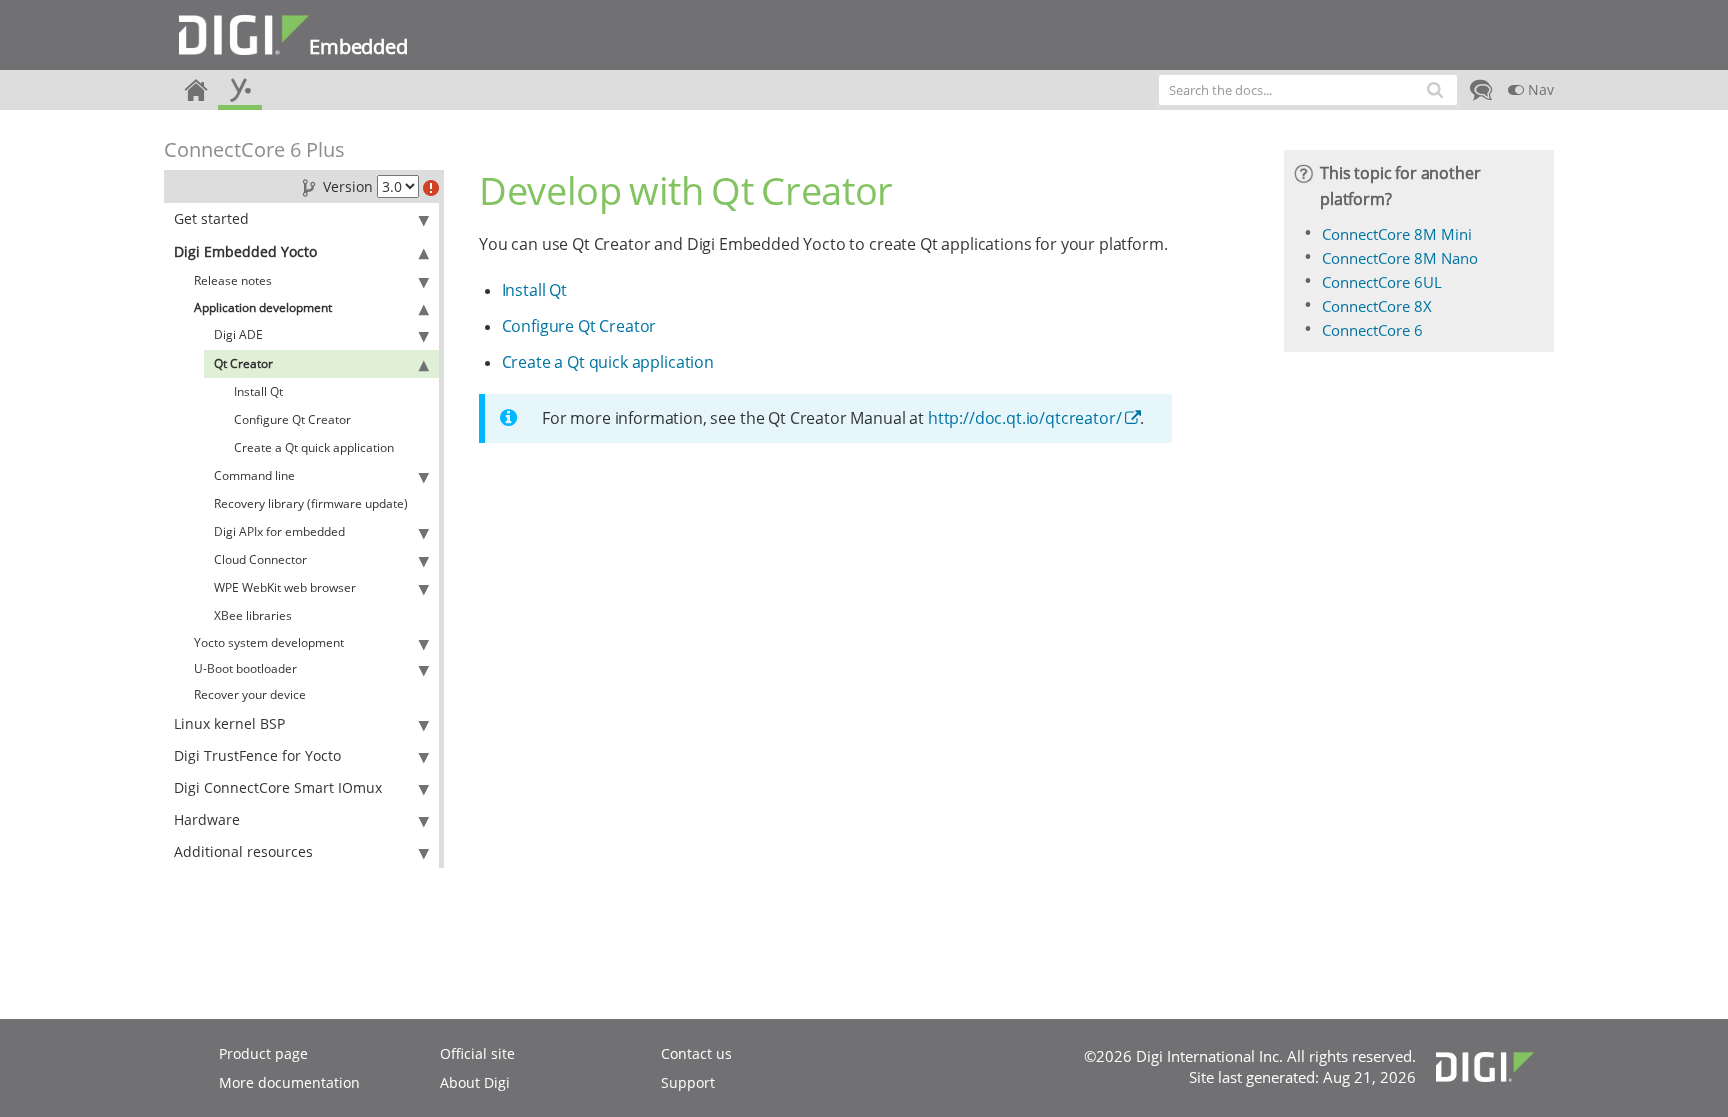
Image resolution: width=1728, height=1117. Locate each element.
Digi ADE (238, 334)
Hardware (207, 819)
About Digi (475, 1082)
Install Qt (258, 391)
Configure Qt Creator (292, 419)
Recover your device (250, 694)
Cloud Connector (260, 559)
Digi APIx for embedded (279, 531)
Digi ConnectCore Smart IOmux (278, 787)
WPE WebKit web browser (285, 587)
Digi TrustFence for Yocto (257, 755)
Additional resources (243, 851)
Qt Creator (243, 363)
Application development (263, 307)
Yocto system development (269, 642)
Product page (263, 1053)
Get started (211, 218)
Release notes (233, 280)
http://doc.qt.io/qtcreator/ (1025, 418)
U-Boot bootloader (245, 668)
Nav (1539, 89)
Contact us (696, 1053)
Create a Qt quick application (314, 447)
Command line (254, 475)
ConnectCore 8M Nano (1400, 258)
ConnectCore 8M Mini (1397, 234)
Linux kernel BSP (229, 723)
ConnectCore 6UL (1382, 282)
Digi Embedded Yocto (245, 251)
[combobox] (1308, 90)
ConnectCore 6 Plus (254, 149)
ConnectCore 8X (1377, 306)
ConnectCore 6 (1372, 330)
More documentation (289, 1082)
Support (688, 1082)
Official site (477, 1053)
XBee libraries (253, 615)
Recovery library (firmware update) (311, 503)
